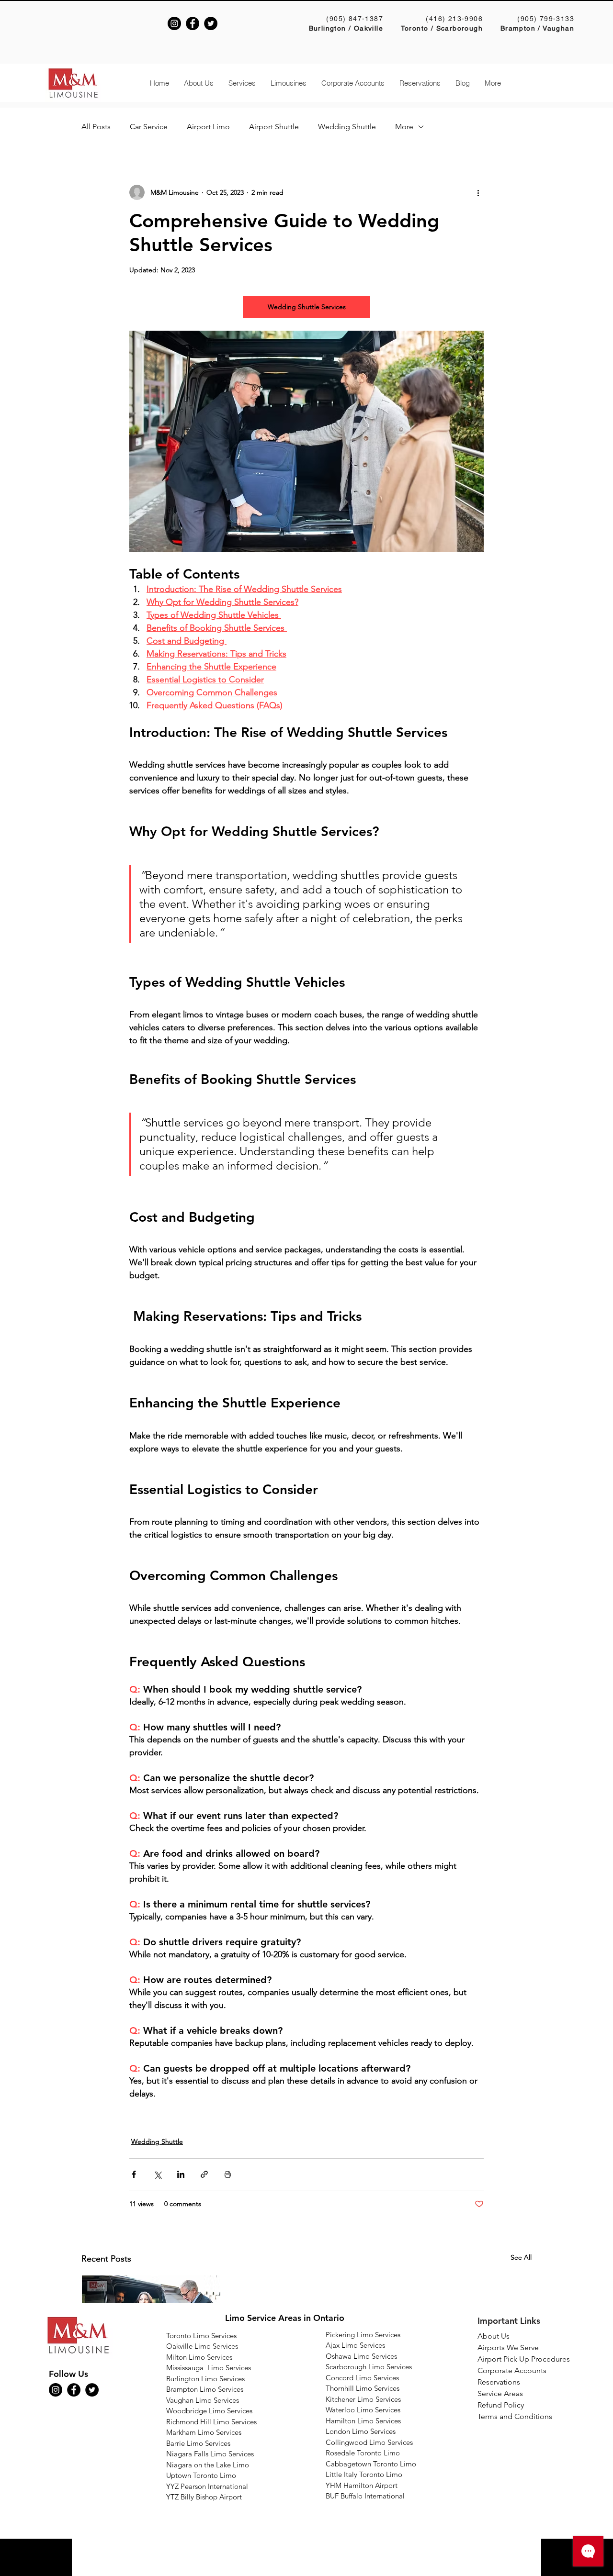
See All (521, 2257)
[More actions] (478, 192)
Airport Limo (208, 127)
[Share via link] (204, 2174)
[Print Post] (228, 2174)
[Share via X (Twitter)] (157, 2174)
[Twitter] (211, 23)
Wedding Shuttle (347, 127)
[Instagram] (174, 23)
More (404, 127)
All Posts (96, 127)
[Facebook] (193, 23)
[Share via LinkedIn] (181, 2174)
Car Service (149, 127)
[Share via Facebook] (134, 2174)
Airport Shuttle (274, 127)
